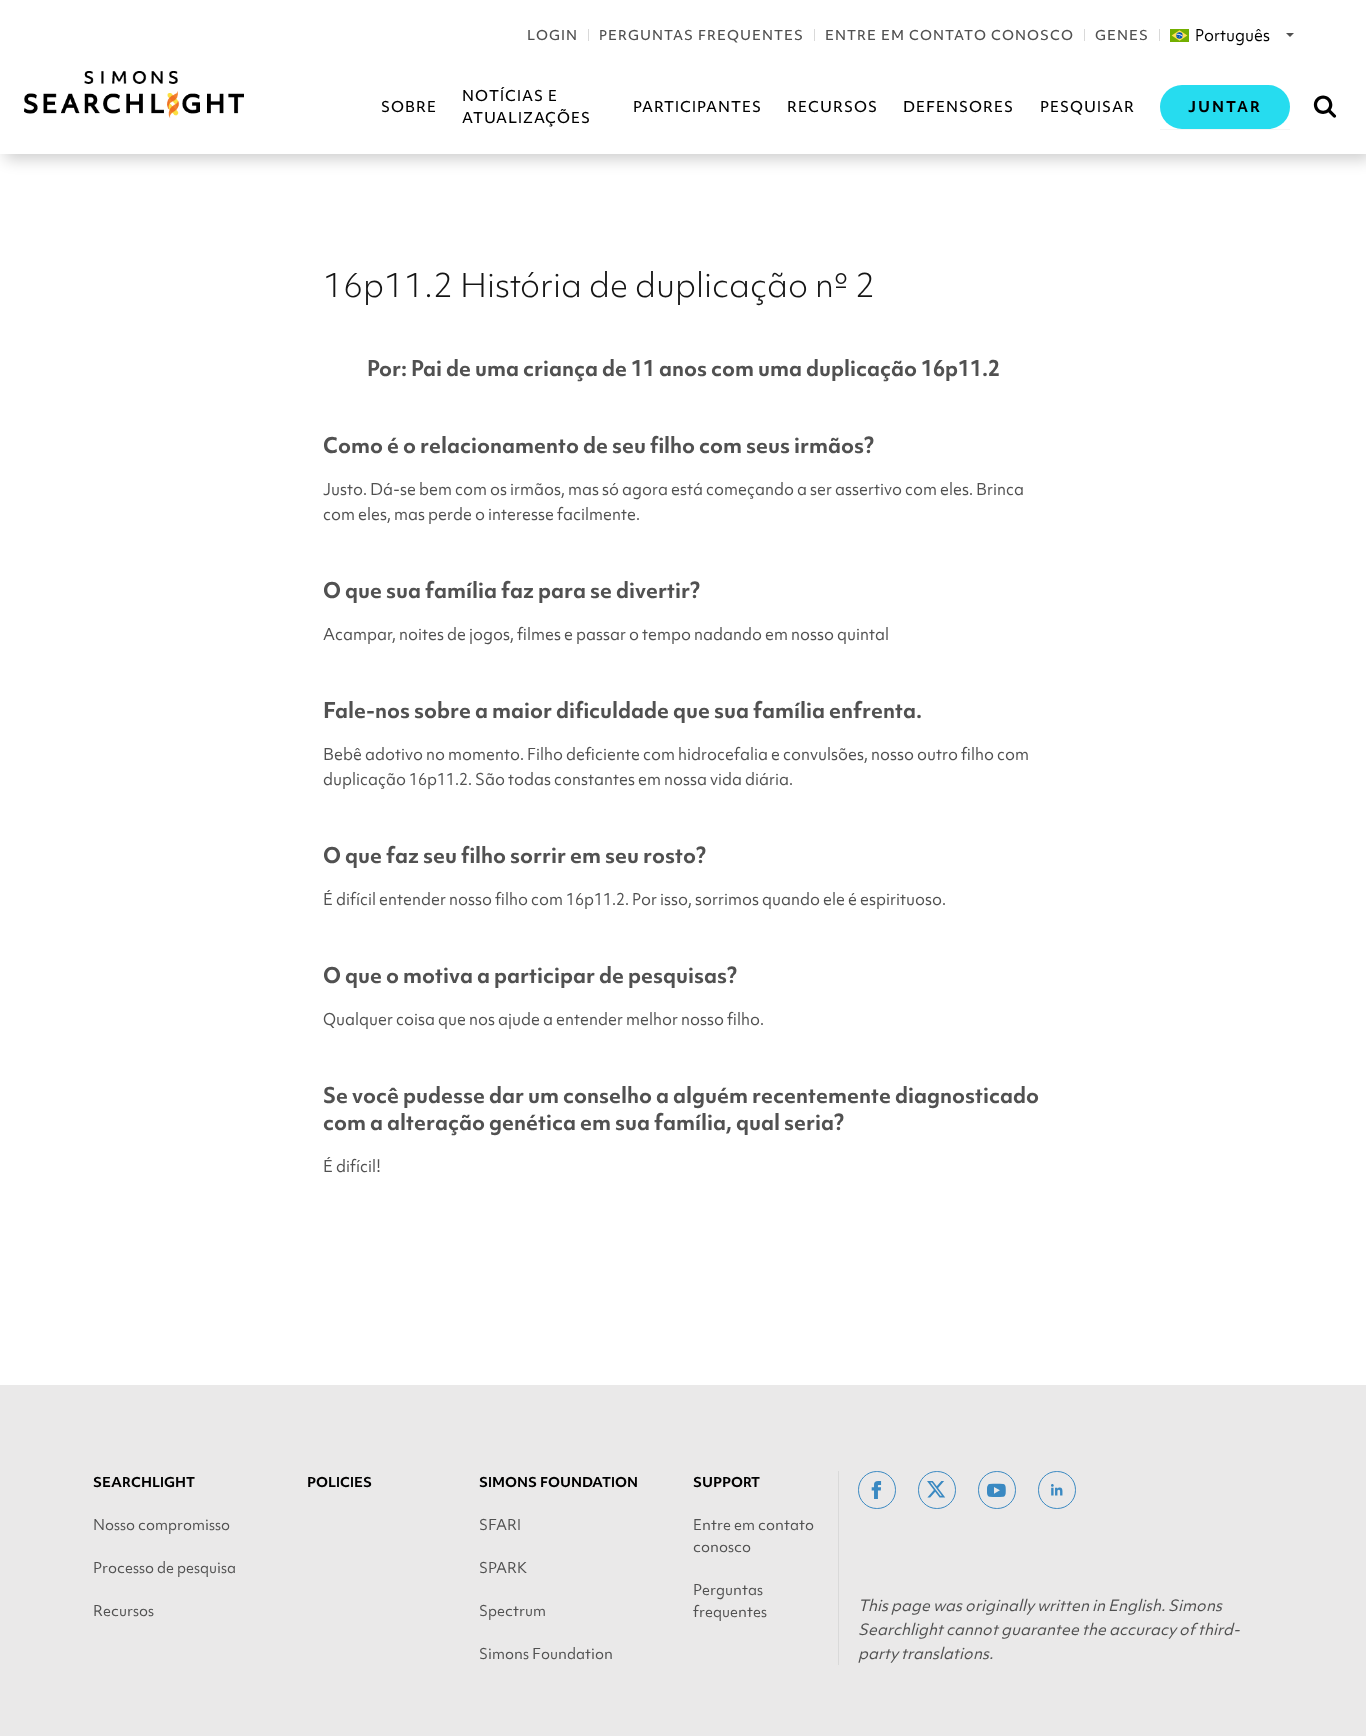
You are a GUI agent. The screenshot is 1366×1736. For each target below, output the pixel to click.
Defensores (958, 107)
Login (552, 35)
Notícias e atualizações (526, 107)
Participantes (697, 107)
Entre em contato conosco (949, 35)
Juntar (1225, 107)
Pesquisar (1087, 107)
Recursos (832, 107)
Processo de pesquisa (164, 1568)
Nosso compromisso (161, 1525)
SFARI (500, 1525)
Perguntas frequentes (701, 35)
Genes (1122, 35)
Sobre (409, 107)
